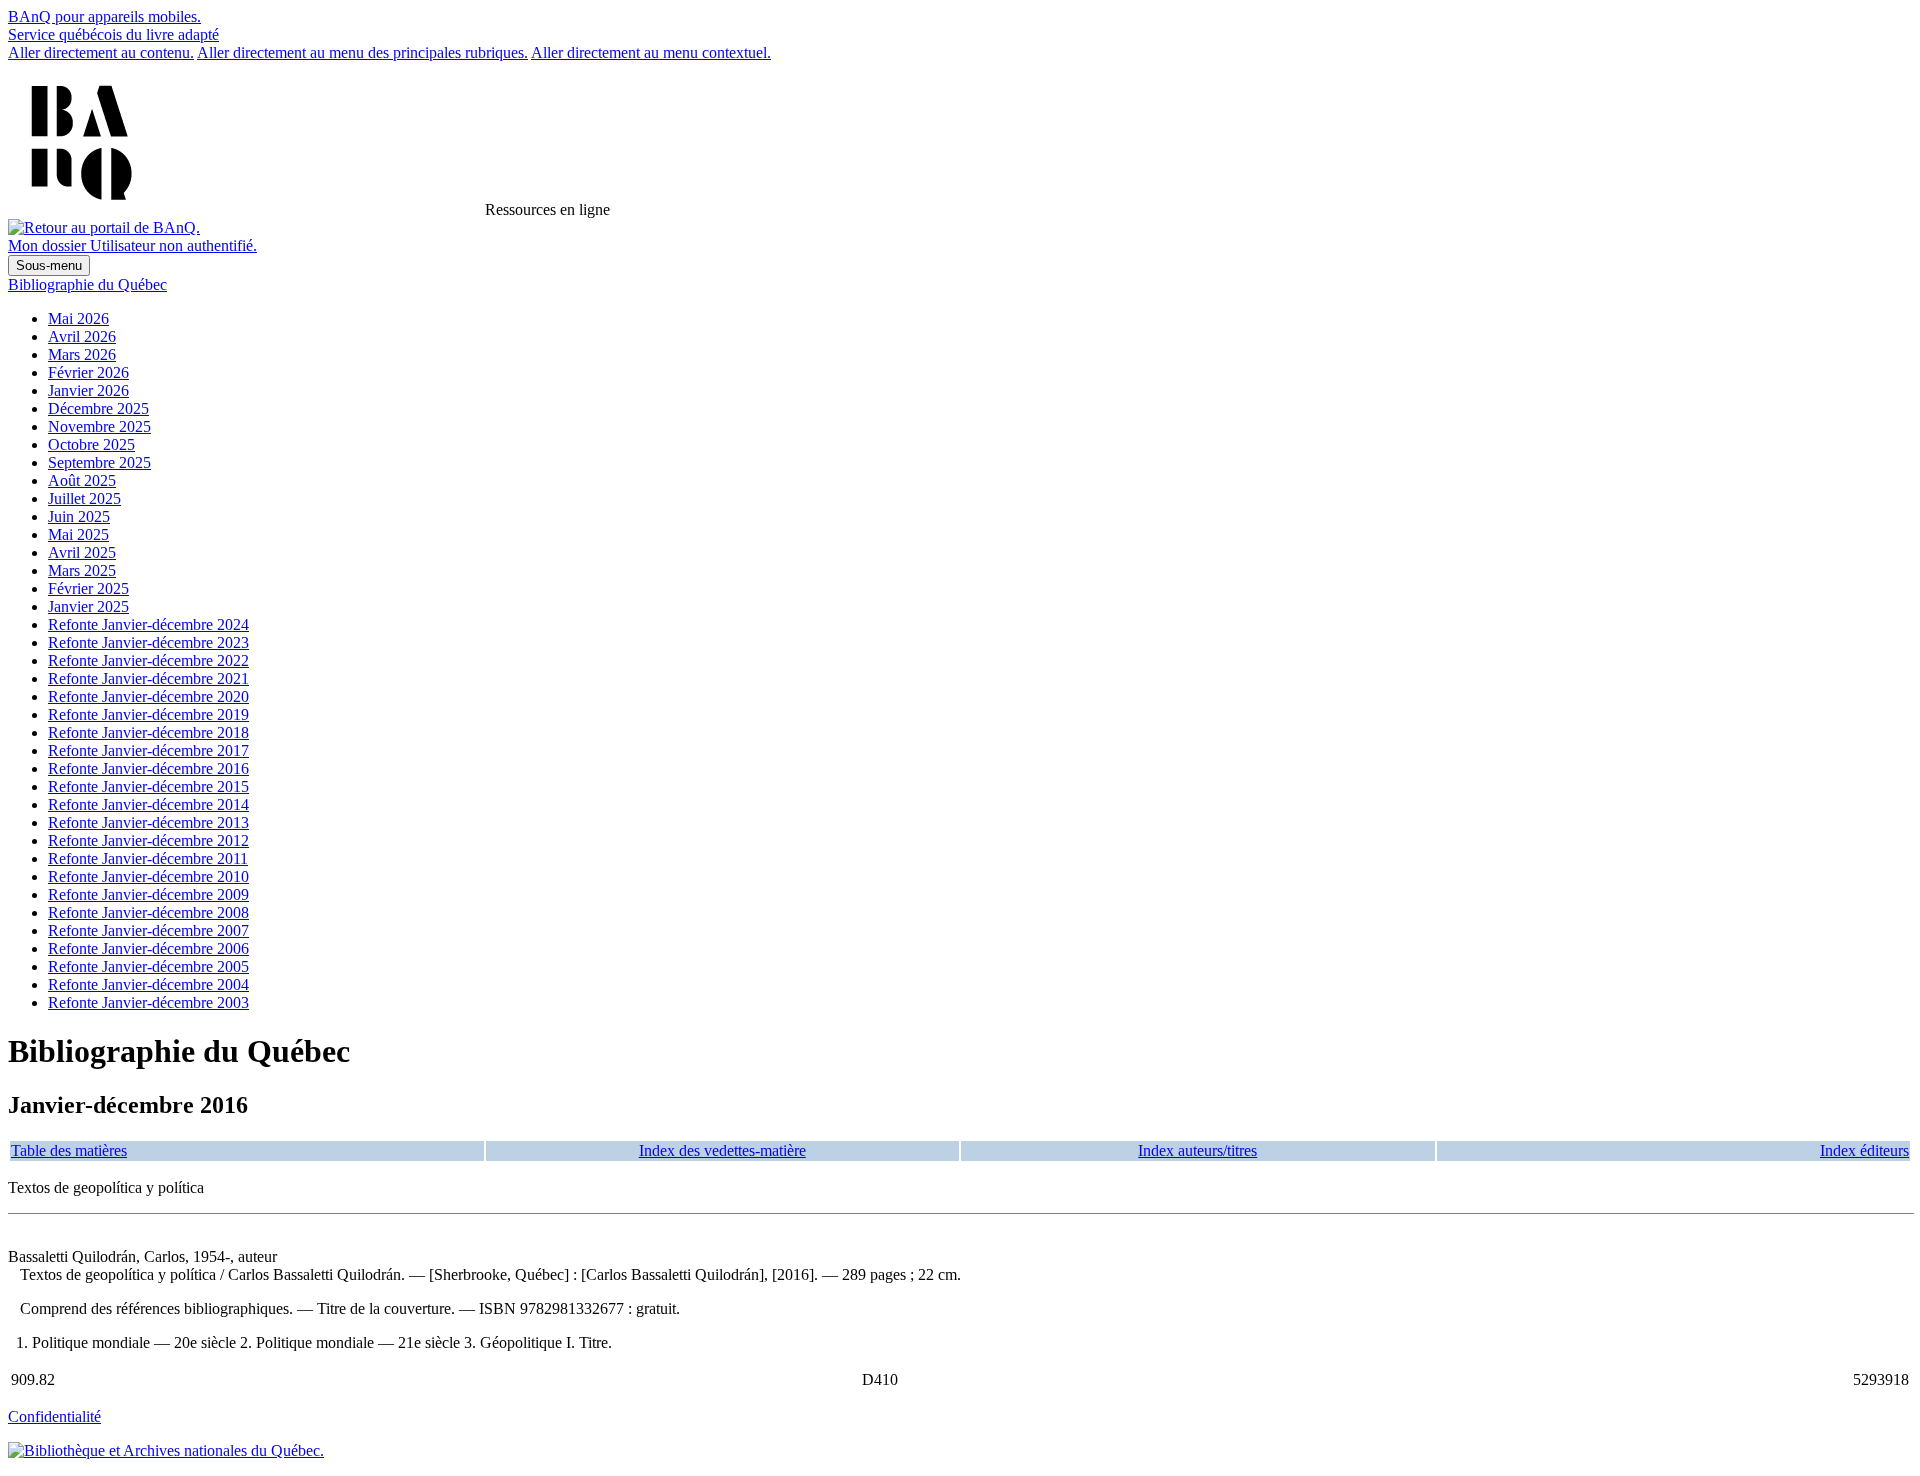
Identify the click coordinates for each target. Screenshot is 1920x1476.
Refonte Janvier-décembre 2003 (148, 1002)
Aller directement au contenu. (101, 52)
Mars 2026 (82, 354)
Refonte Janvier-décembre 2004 (148, 984)
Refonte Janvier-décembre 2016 (148, 768)
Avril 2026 (82, 336)
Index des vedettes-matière (722, 1150)
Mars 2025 (82, 570)
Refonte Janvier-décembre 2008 (148, 912)
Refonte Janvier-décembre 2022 (148, 660)
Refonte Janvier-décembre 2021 (148, 678)
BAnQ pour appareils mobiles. (104, 16)
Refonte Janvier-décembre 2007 (148, 930)
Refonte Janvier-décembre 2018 (148, 732)
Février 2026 (88, 372)
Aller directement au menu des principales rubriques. (362, 52)
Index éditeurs (1864, 1150)
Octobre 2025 (91, 444)
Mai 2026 (78, 318)
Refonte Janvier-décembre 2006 (148, 948)
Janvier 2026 (88, 390)
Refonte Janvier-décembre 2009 (148, 894)
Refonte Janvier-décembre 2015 (148, 786)
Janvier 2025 (88, 606)
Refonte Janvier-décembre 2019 (148, 714)
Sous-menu (49, 265)
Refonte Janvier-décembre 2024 (148, 624)
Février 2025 (88, 588)
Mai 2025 (78, 534)
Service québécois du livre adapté (113, 34)
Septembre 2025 (99, 462)
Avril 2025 (82, 552)
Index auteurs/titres (1197, 1150)
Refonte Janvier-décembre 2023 (148, 642)
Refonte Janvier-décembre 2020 (148, 696)
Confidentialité (54, 1416)
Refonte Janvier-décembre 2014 (148, 804)
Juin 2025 (79, 516)
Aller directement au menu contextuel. (651, 52)
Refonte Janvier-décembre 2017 (148, 750)
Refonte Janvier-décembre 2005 (148, 966)
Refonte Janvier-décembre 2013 (148, 822)
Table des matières (69, 1150)
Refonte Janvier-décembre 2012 (148, 840)
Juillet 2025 (84, 498)
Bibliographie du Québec (87, 284)
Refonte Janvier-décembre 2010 (148, 876)
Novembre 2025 (99, 426)
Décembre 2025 (98, 408)
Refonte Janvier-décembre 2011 (148, 858)
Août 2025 (82, 480)
